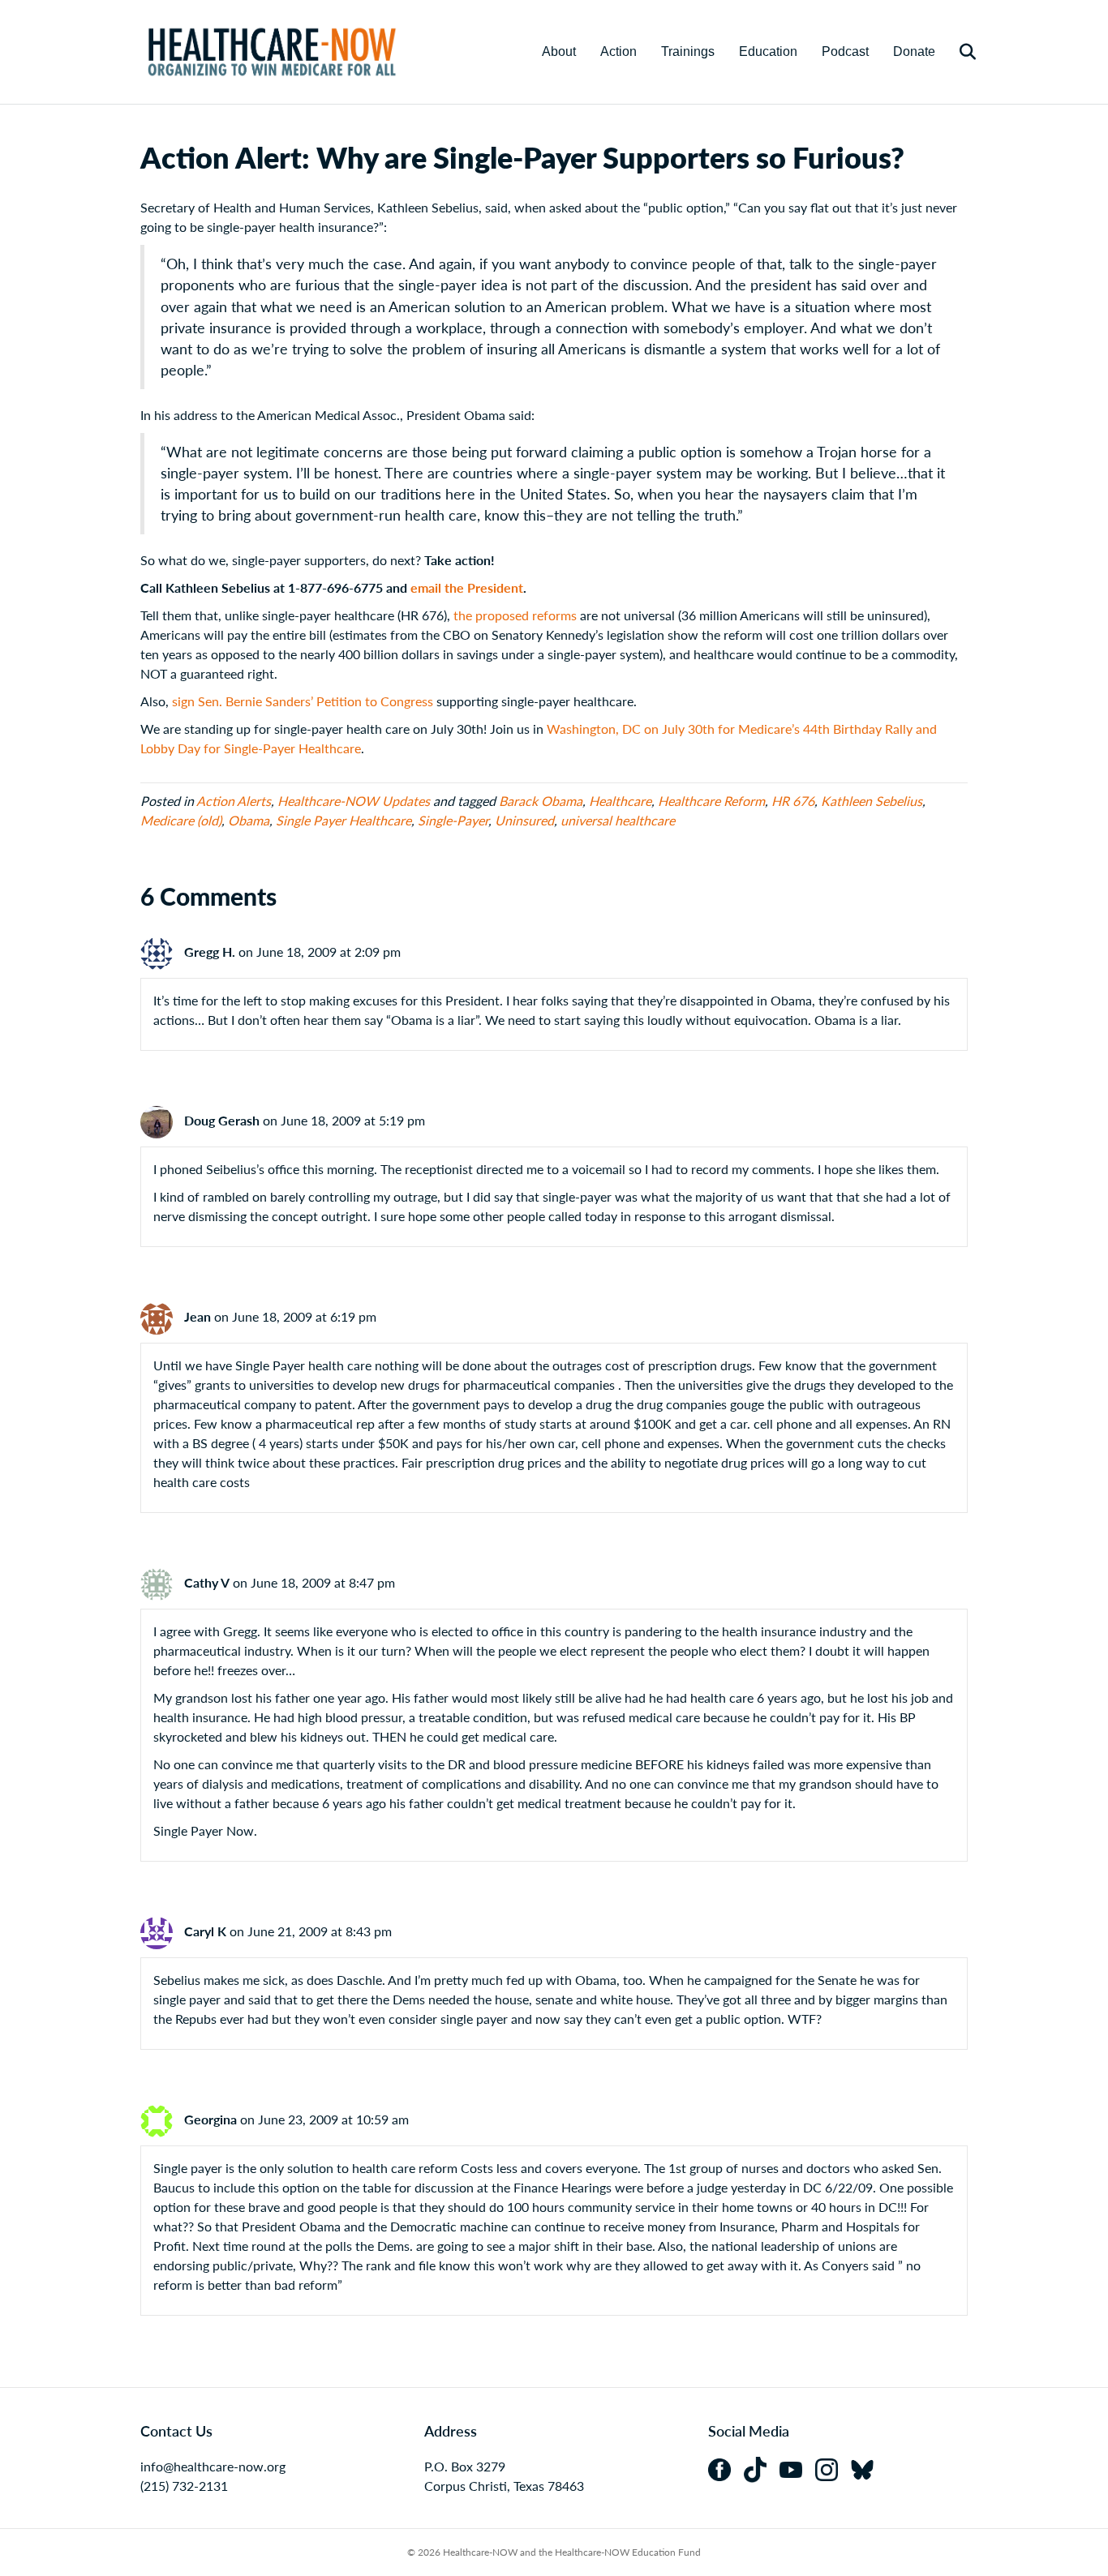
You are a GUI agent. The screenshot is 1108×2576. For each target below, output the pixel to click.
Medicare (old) (181, 820)
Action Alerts (234, 801)
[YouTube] (797, 2468)
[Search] (958, 52)
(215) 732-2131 (184, 2486)
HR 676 (793, 801)
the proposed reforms (515, 615)
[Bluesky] (867, 2468)
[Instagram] (833, 2468)
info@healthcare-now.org (213, 2466)
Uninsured (524, 820)
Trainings (688, 51)
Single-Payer (453, 820)
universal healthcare (618, 820)
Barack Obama (541, 801)
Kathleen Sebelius (872, 801)
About (559, 51)
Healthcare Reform (711, 801)
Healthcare (620, 801)
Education (768, 51)
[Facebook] (726, 2468)
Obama (249, 820)
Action (618, 51)
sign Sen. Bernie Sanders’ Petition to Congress (303, 701)
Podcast (845, 51)
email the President (467, 587)
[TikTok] (762, 2468)
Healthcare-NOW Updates (354, 801)
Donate (914, 51)
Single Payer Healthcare (344, 820)
